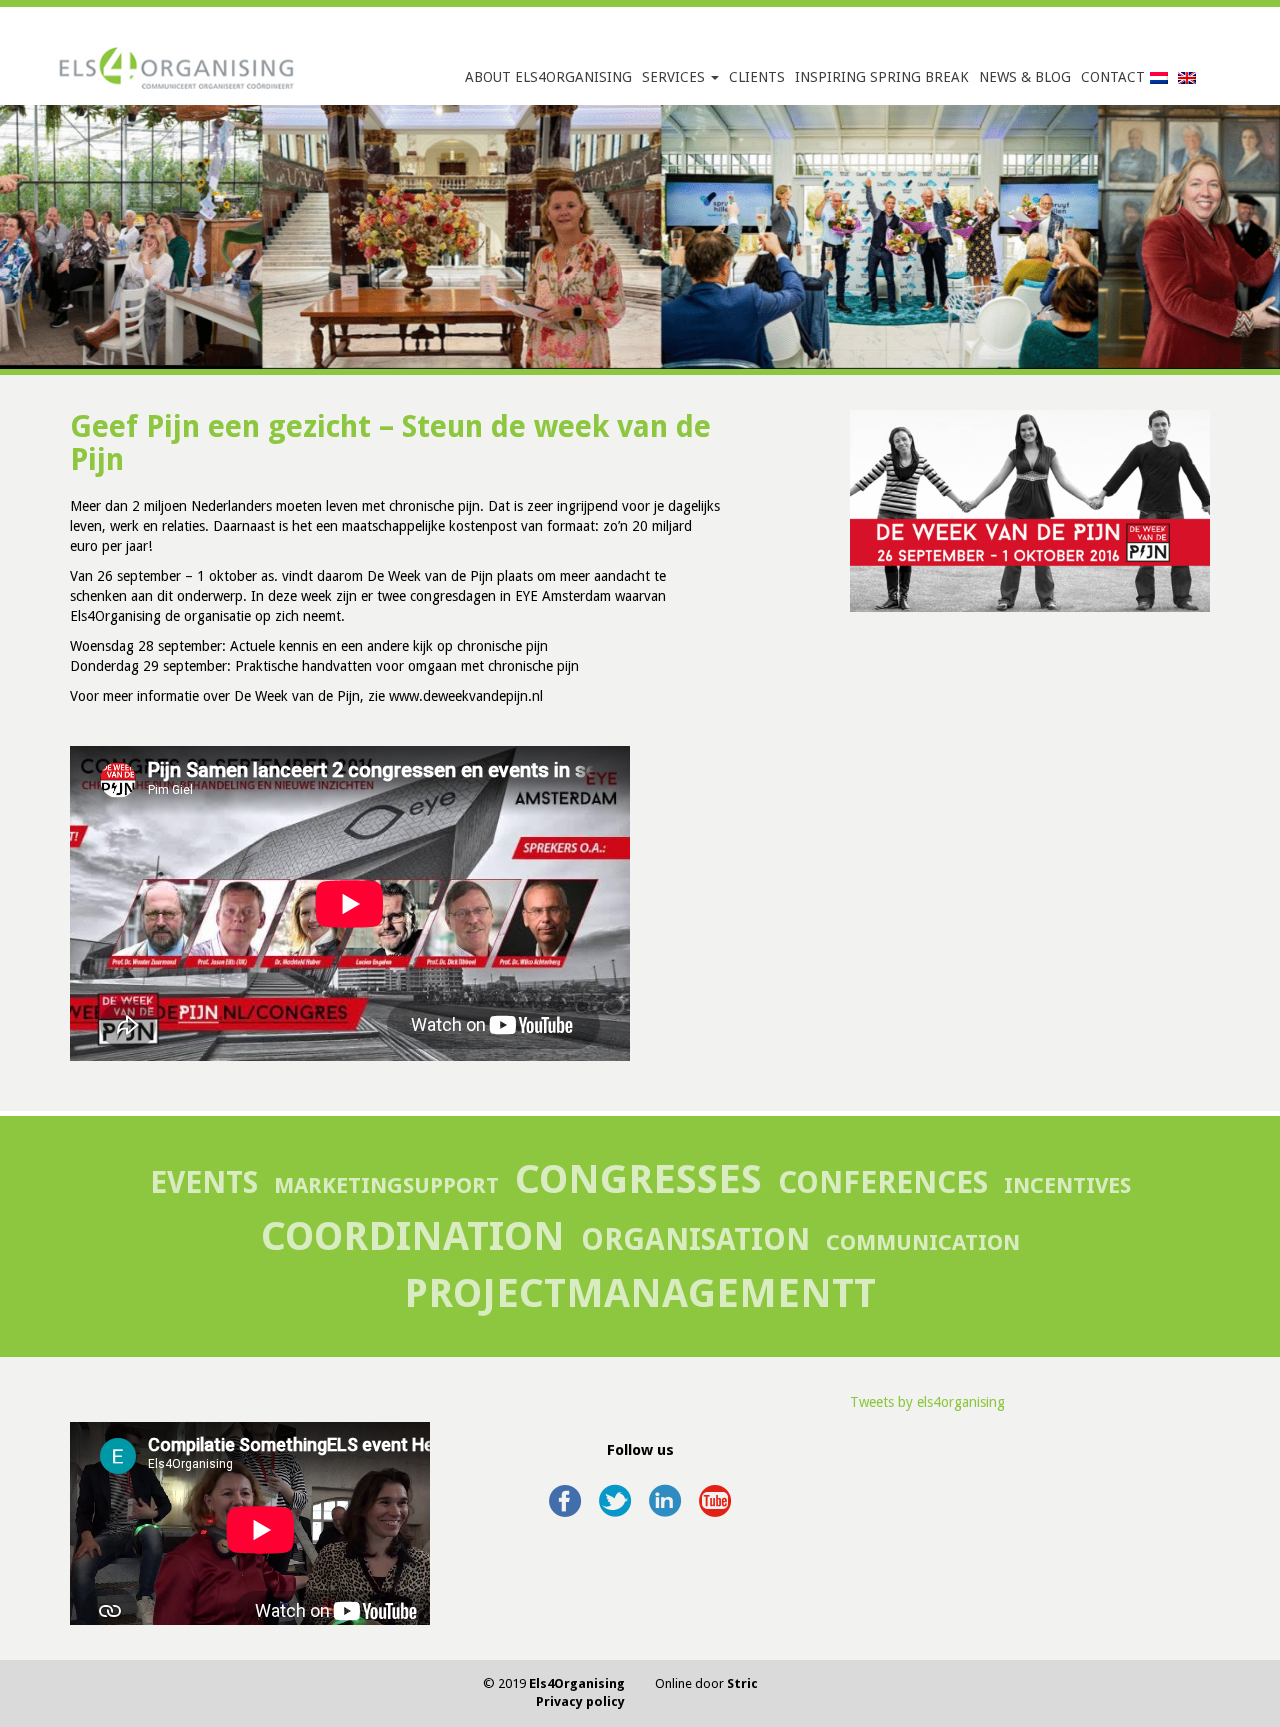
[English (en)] (1187, 77)
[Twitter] (615, 1492)
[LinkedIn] (665, 1492)
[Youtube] (715, 1492)
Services (675, 77)
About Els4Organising (548, 77)
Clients (757, 77)
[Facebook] (565, 1492)
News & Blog (1025, 77)
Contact (1113, 77)
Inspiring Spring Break (882, 77)
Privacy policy (580, 1701)
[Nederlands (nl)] (1159, 77)
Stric (742, 1683)
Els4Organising (577, 1683)
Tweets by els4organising (927, 1402)
